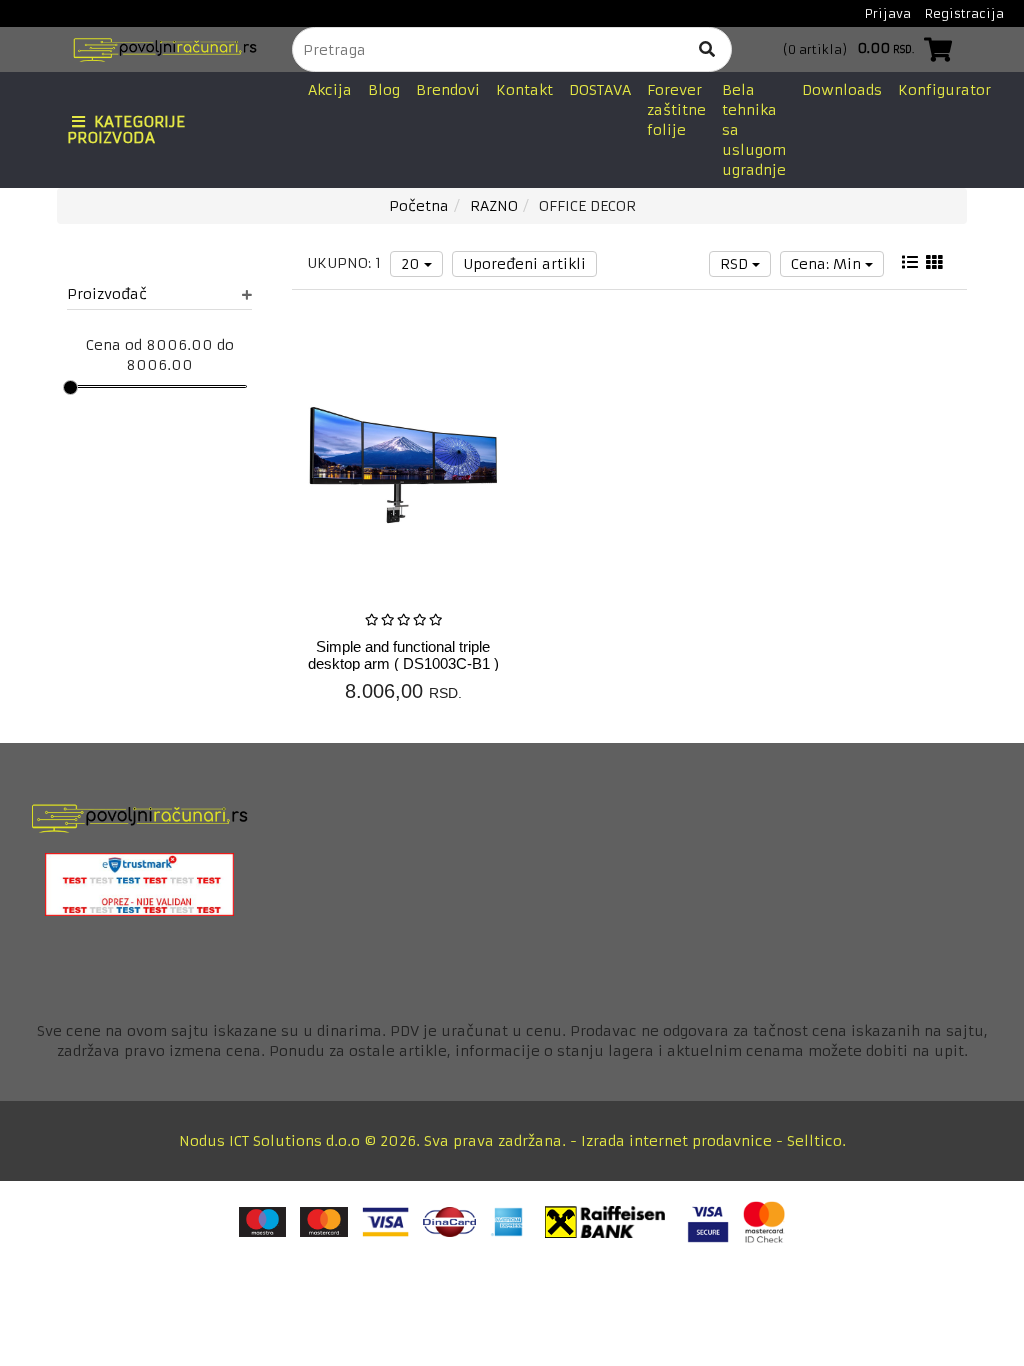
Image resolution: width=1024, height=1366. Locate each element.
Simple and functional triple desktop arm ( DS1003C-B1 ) (403, 655)
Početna (419, 206)
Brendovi (448, 90)
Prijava (888, 13)
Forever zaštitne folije (676, 110)
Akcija (330, 90)
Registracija (964, 13)
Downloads (842, 90)
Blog (384, 90)
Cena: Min (828, 264)
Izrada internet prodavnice (676, 1141)
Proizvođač (107, 294)
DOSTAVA (600, 90)
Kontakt (524, 90)
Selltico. (816, 1141)
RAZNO (494, 206)
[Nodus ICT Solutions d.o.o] (159, 49)
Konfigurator (944, 90)
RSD (736, 264)
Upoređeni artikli (524, 264)
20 (412, 264)
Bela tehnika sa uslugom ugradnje (754, 130)
